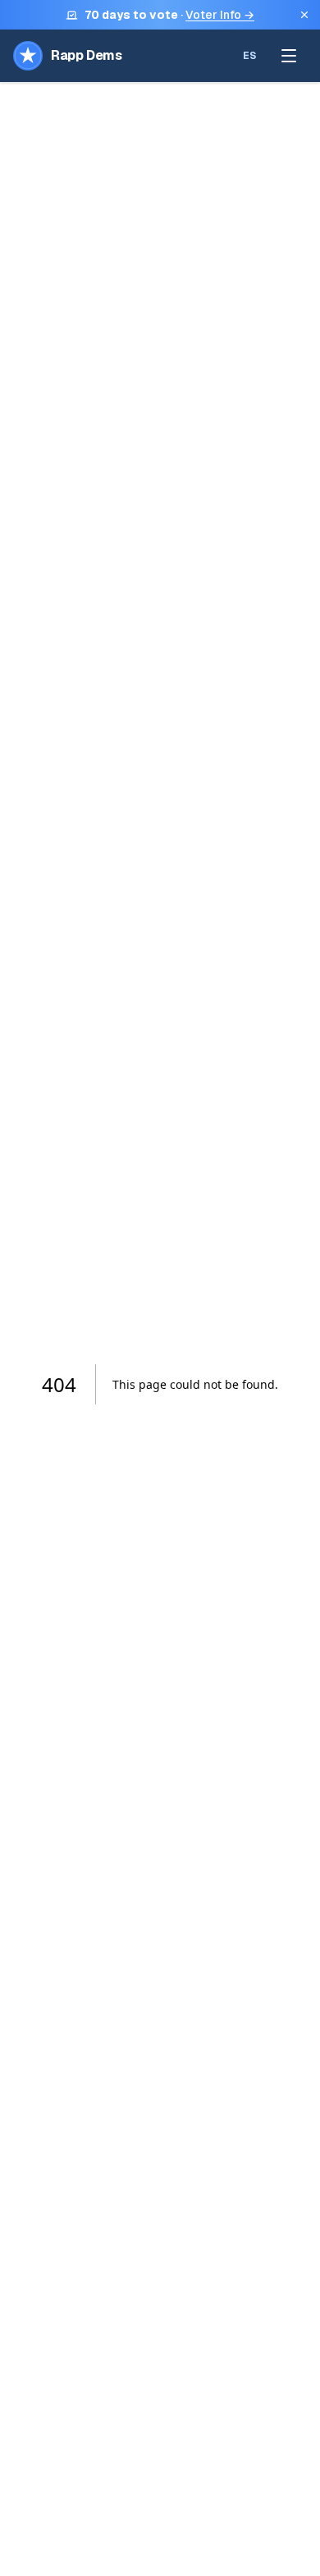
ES (249, 56)
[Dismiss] (304, 15)
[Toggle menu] (289, 56)
